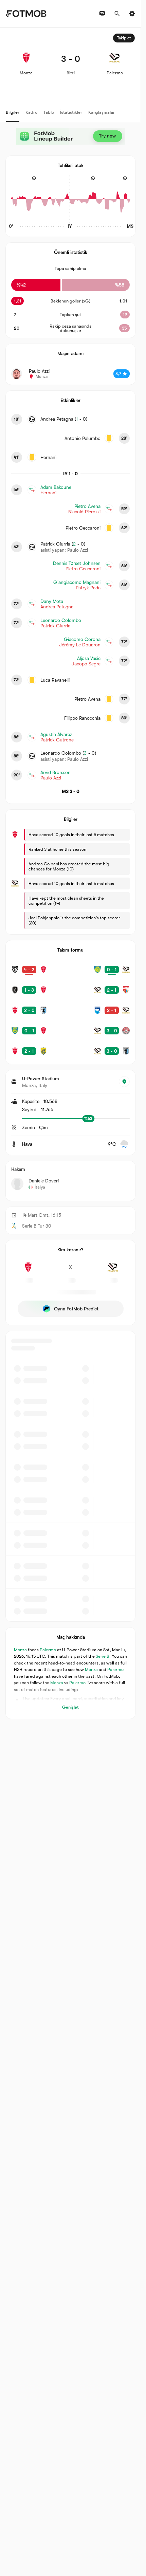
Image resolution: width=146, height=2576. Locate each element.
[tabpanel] (70, 873)
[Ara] (117, 14)
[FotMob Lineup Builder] (71, 136)
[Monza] (28, 1271)
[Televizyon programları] (102, 14)
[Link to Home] (26, 14)
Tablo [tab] (49, 112)
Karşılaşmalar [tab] (102, 112)
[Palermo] (113, 1271)
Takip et (124, 38)
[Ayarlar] (132, 14)
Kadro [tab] (31, 112)
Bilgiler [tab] (13, 112)
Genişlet (70, 1707)
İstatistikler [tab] (71, 112)
